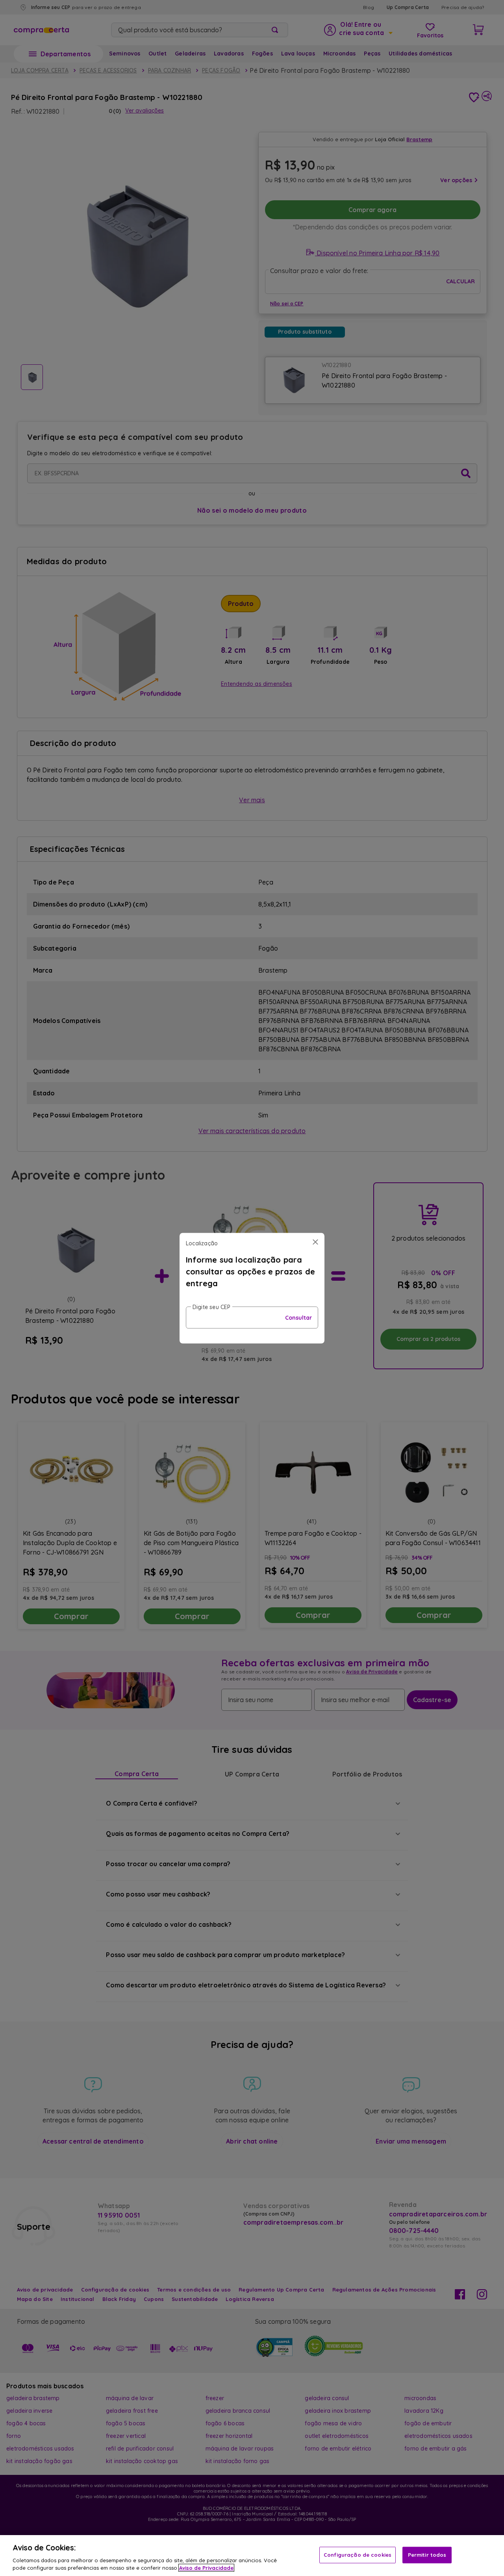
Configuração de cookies (358, 2555)
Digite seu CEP (212, 1307)
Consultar (298, 1317)
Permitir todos (427, 2555)
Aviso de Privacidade (206, 2568)
